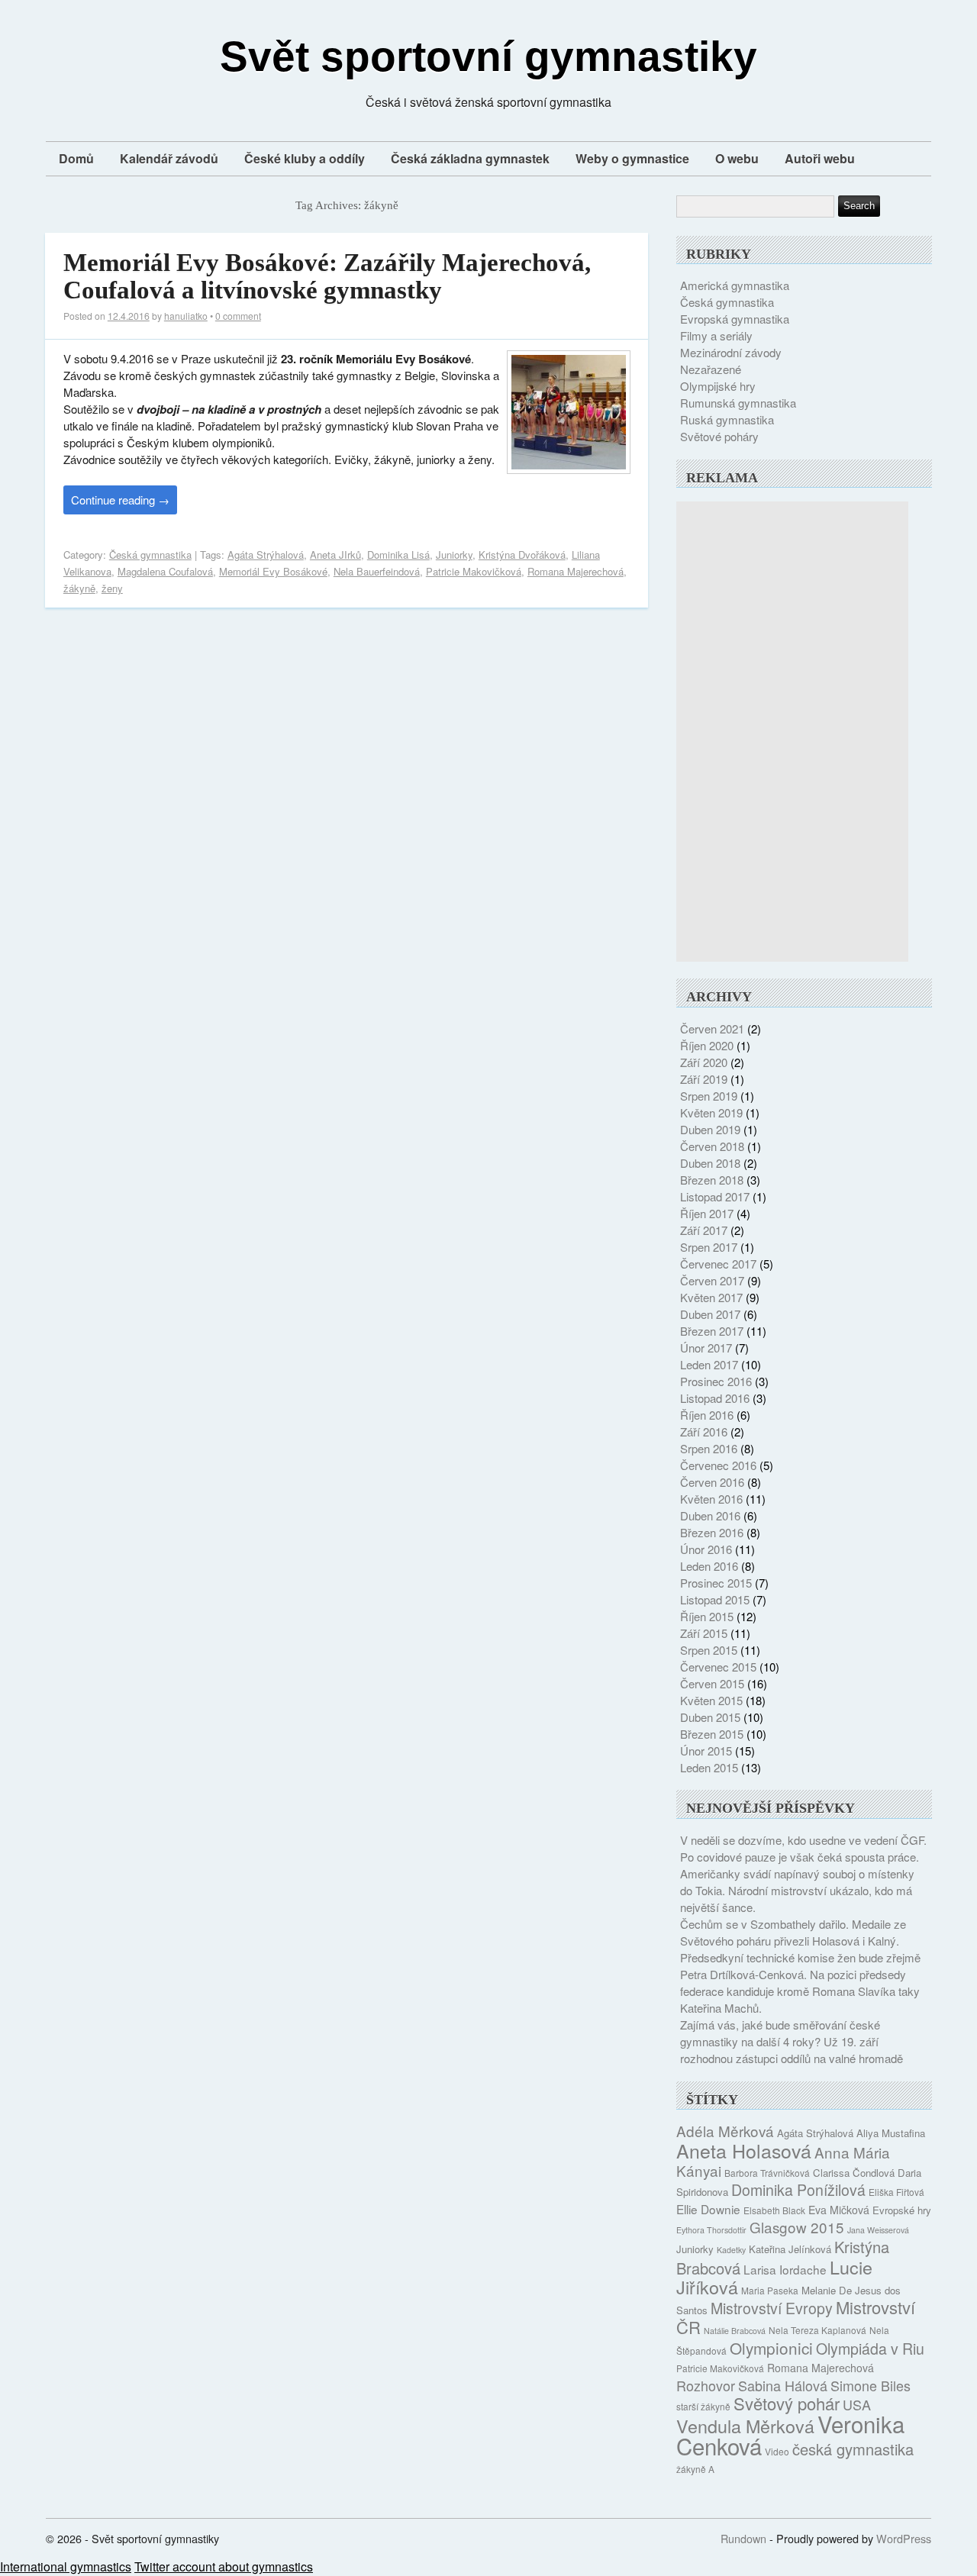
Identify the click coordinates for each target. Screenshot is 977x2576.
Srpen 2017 (709, 1247)
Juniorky (454, 555)
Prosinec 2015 (716, 1583)
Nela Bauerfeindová (377, 571)
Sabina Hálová (783, 2385)
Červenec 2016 (718, 1465)
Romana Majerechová (576, 571)
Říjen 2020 (707, 1045)
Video (777, 2451)
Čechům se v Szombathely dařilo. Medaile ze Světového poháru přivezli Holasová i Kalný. (793, 1932)
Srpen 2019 (709, 1096)
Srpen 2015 (709, 1650)
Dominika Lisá (398, 555)
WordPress (904, 2538)
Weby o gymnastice (632, 158)
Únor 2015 (706, 1751)
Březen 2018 (712, 1180)
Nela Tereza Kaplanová (817, 2330)
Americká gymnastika (735, 285)
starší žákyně (703, 2406)
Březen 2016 (712, 1532)
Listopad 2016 (715, 1398)
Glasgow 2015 (797, 2227)
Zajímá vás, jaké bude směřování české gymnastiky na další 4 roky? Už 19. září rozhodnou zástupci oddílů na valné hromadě (792, 2041)
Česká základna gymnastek (470, 158)
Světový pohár (787, 2403)
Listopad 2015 (715, 1599)
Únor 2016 (706, 1549)
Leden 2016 (709, 1566)
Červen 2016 (712, 1482)
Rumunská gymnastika (738, 403)
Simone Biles (871, 2385)
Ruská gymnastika (727, 419)
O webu (737, 158)
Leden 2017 (709, 1364)
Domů (76, 158)
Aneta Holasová (744, 2150)
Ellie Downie (708, 2209)
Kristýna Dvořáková (522, 555)
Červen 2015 (712, 1683)
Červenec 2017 (718, 1264)
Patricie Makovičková (474, 571)
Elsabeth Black (774, 2210)
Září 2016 (704, 1431)
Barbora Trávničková (767, 2173)
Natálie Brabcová (735, 2331)
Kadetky (731, 2250)
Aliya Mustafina (891, 2133)
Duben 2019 (710, 1129)
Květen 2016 (711, 1499)
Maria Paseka (770, 2290)
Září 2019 (704, 1079)
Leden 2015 (709, 1767)
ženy (112, 588)
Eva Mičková (839, 2210)
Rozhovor (706, 2385)
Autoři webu (820, 158)
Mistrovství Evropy (772, 2308)
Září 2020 (704, 1062)
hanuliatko (186, 316)
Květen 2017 (711, 1297)
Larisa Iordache (785, 2269)
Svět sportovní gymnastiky (488, 56)
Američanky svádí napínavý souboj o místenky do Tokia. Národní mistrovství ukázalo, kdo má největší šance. (797, 1890)
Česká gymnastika (150, 555)
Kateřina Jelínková (790, 2249)
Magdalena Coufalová (165, 571)
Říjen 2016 (707, 1415)
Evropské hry (902, 2210)
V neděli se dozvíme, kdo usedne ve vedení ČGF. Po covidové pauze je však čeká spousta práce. (803, 1848)
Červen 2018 (712, 1146)
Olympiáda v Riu (870, 2349)
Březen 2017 (712, 1331)
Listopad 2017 (715, 1196)
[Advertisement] (792, 731)
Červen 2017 (712, 1280)
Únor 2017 (706, 1348)
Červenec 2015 (718, 1667)
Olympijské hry (718, 386)
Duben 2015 (710, 1717)
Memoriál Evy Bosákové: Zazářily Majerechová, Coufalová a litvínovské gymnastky (327, 276)
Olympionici (771, 2348)
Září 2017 (704, 1230)
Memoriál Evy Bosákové (273, 571)
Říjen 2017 (707, 1213)
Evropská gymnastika (735, 319)
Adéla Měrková (725, 2131)
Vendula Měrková (745, 2426)
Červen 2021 (712, 1028)
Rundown (743, 2538)
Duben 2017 (710, 1314)
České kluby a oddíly (305, 158)
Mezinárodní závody (731, 352)
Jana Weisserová (878, 2230)
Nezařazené (711, 369)
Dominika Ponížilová (798, 2190)
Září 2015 (704, 1633)
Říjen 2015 (707, 1616)
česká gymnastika (853, 2449)
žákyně (79, 588)
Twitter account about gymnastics (224, 2566)
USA (857, 2404)
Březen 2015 (712, 1734)
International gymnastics (66, 2566)
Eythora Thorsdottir (711, 2230)
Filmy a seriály (716, 335)
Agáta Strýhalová (266, 555)
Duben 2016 (710, 1515)
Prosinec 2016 (716, 1381)
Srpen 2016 (709, 1448)
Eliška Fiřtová (896, 2192)
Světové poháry (719, 436)
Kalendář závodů (169, 158)
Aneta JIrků (335, 555)
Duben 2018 (710, 1163)
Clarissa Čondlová (854, 2173)
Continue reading (120, 500)
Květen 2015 (711, 1700)
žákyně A (695, 2469)
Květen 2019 (711, 1112)
